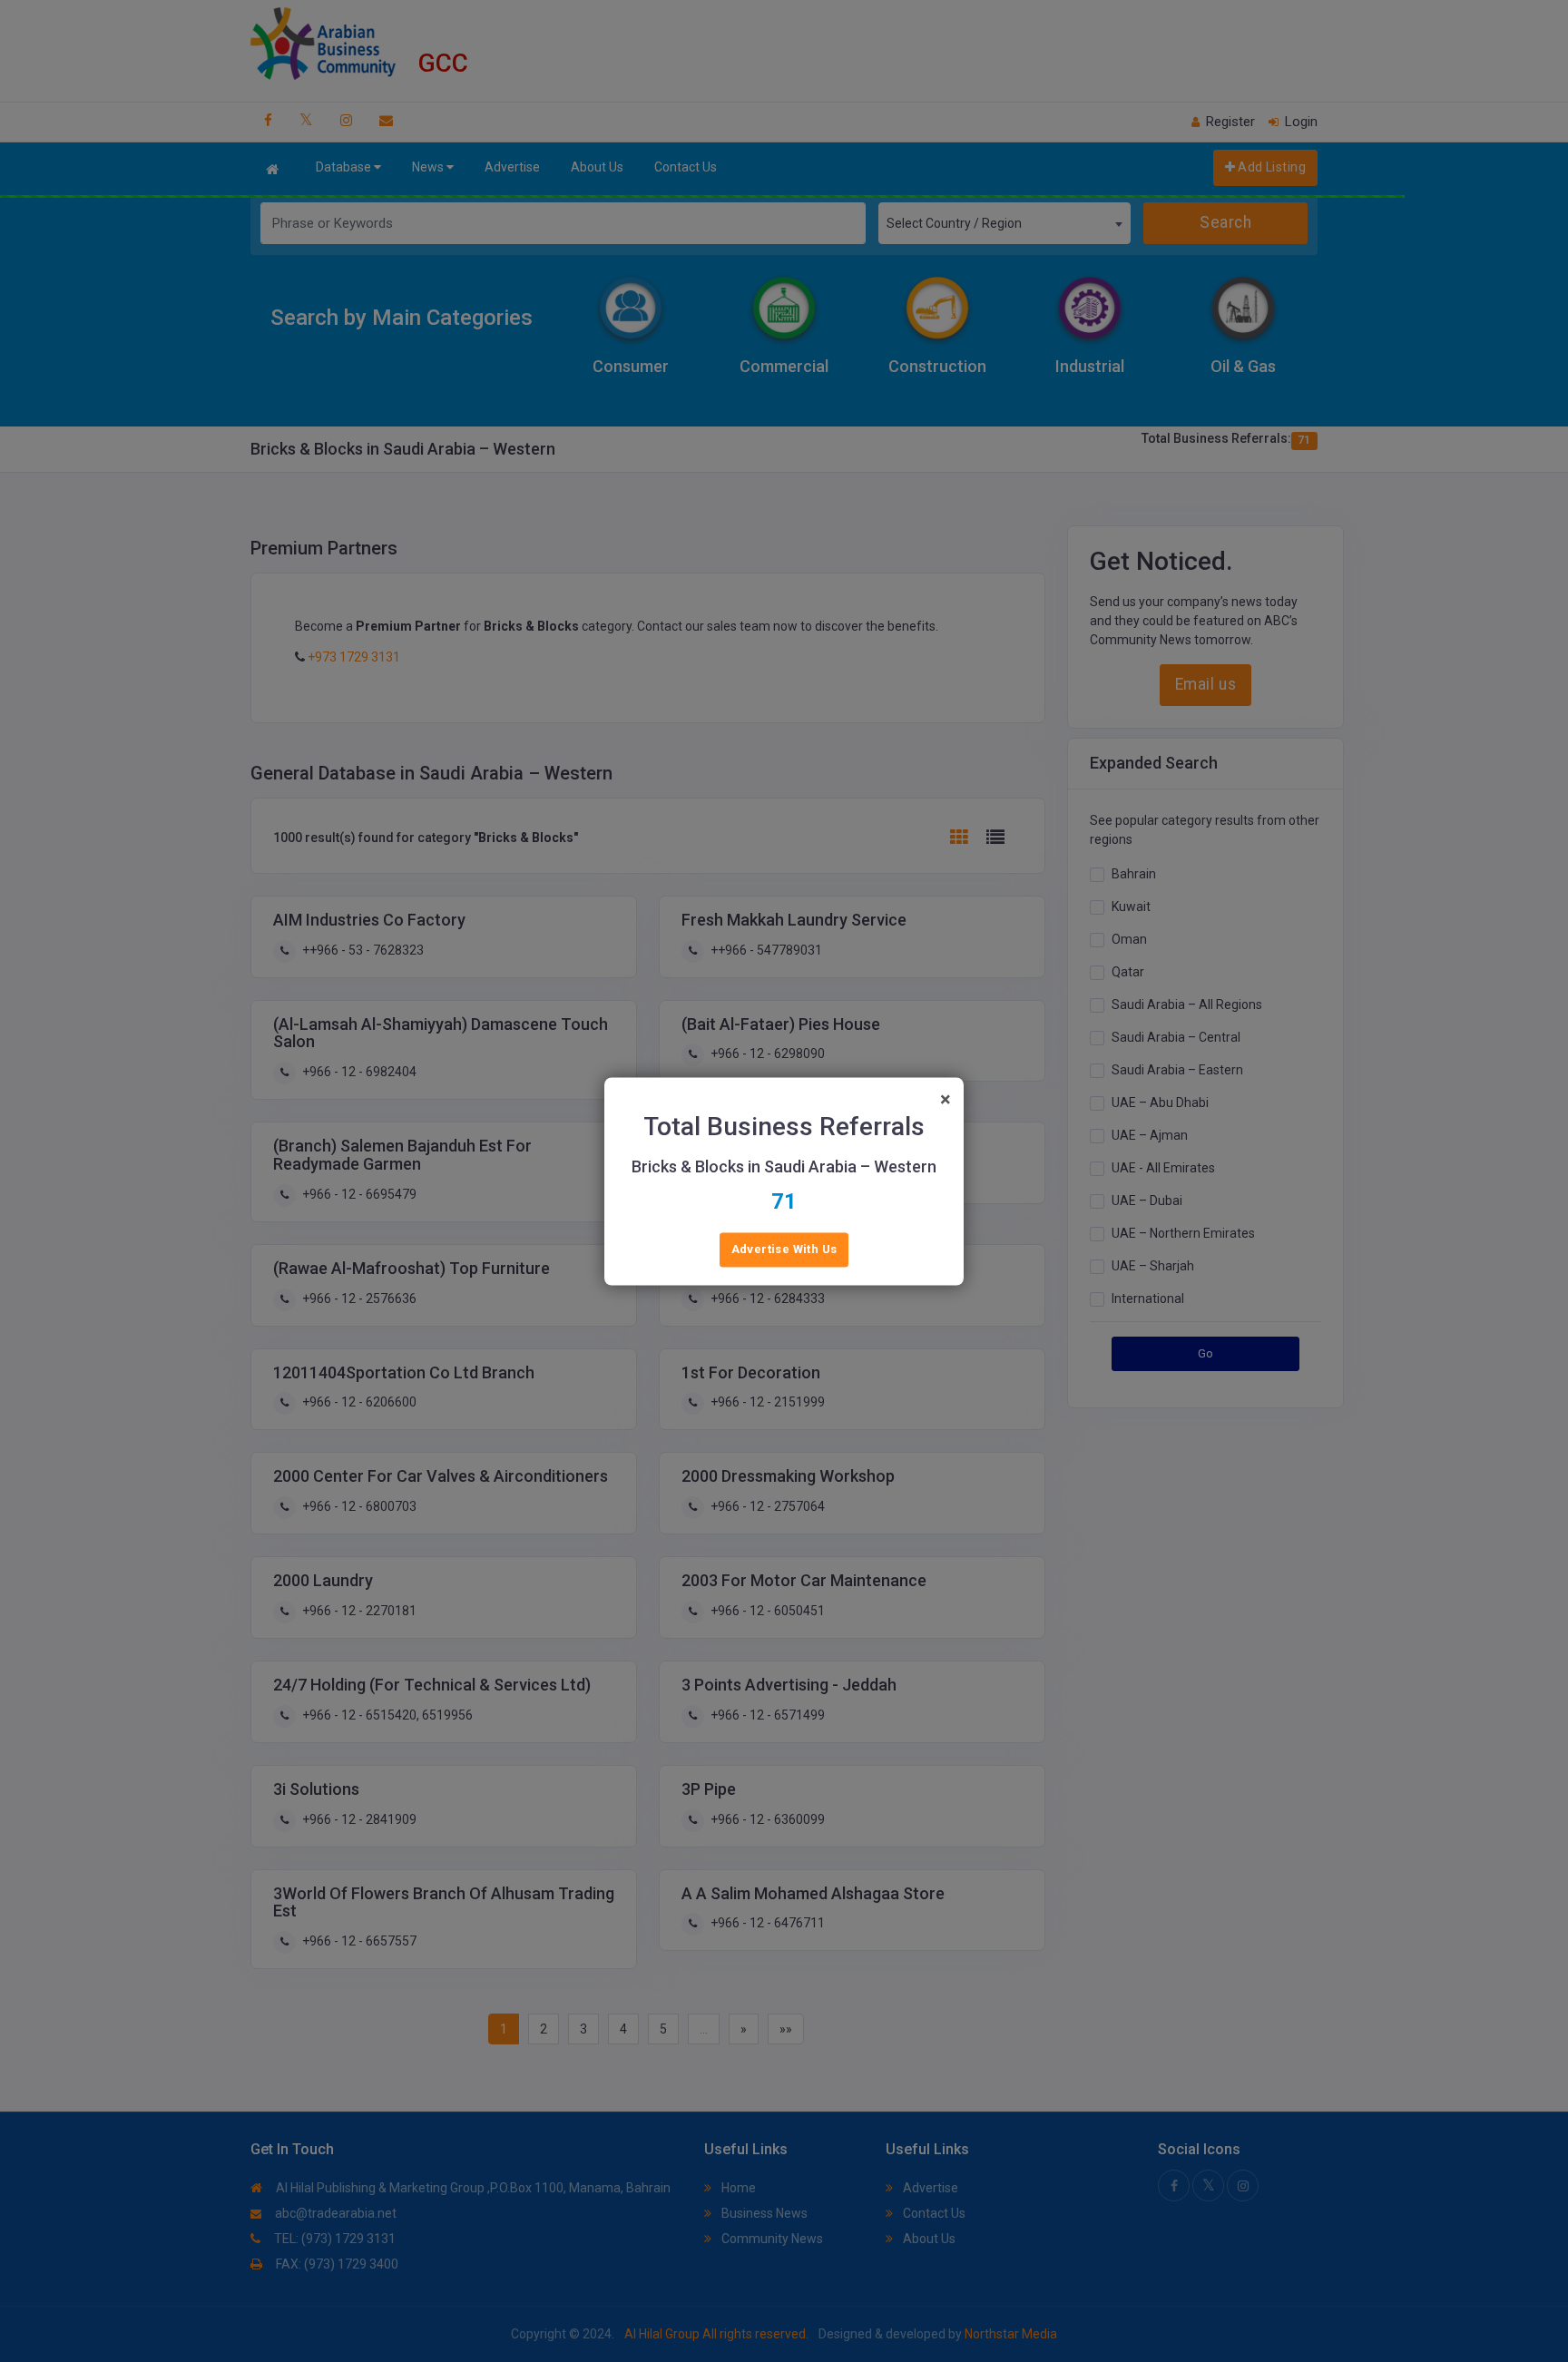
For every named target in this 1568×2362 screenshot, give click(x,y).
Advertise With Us (784, 1249)
